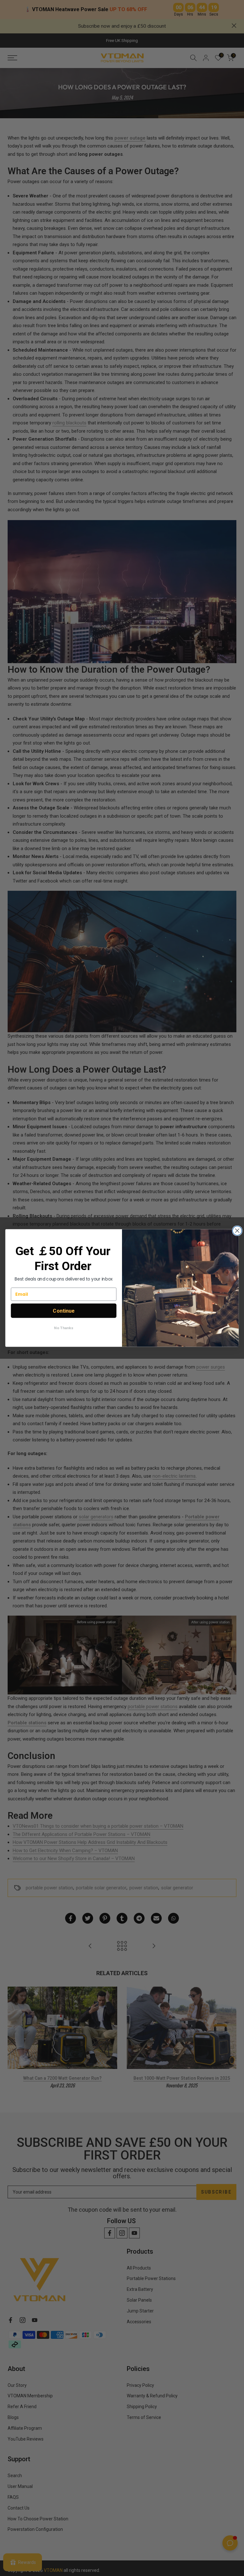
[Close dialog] (237, 1231)
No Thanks (64, 1328)
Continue (64, 1311)
